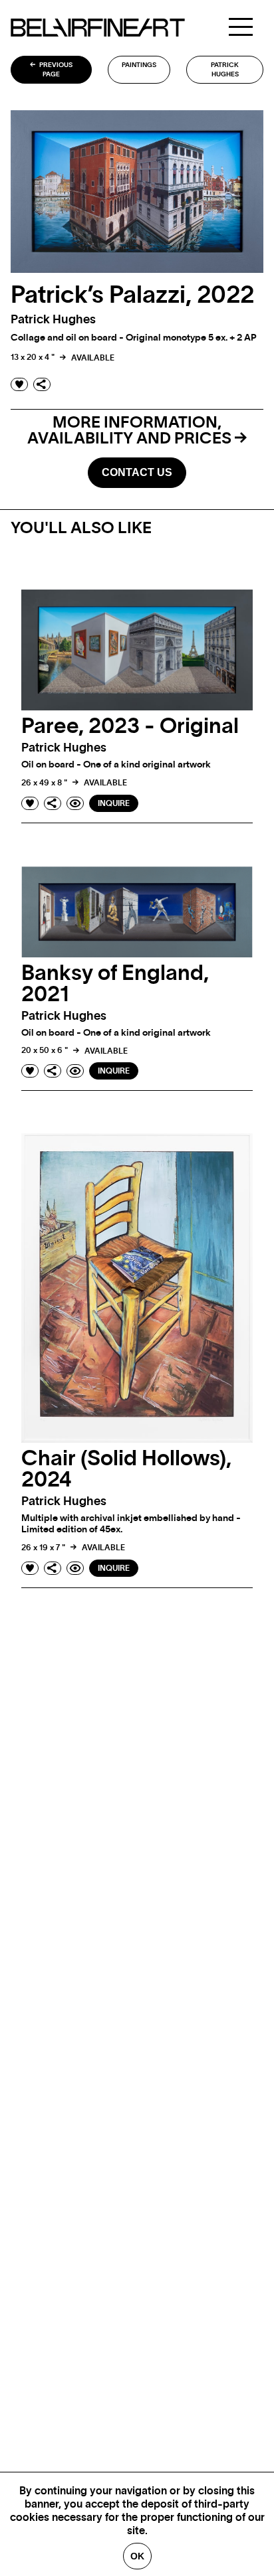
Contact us (137, 472)
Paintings (139, 65)
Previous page (55, 70)
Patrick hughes (225, 70)
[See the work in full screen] (75, 803)
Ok (137, 2556)
